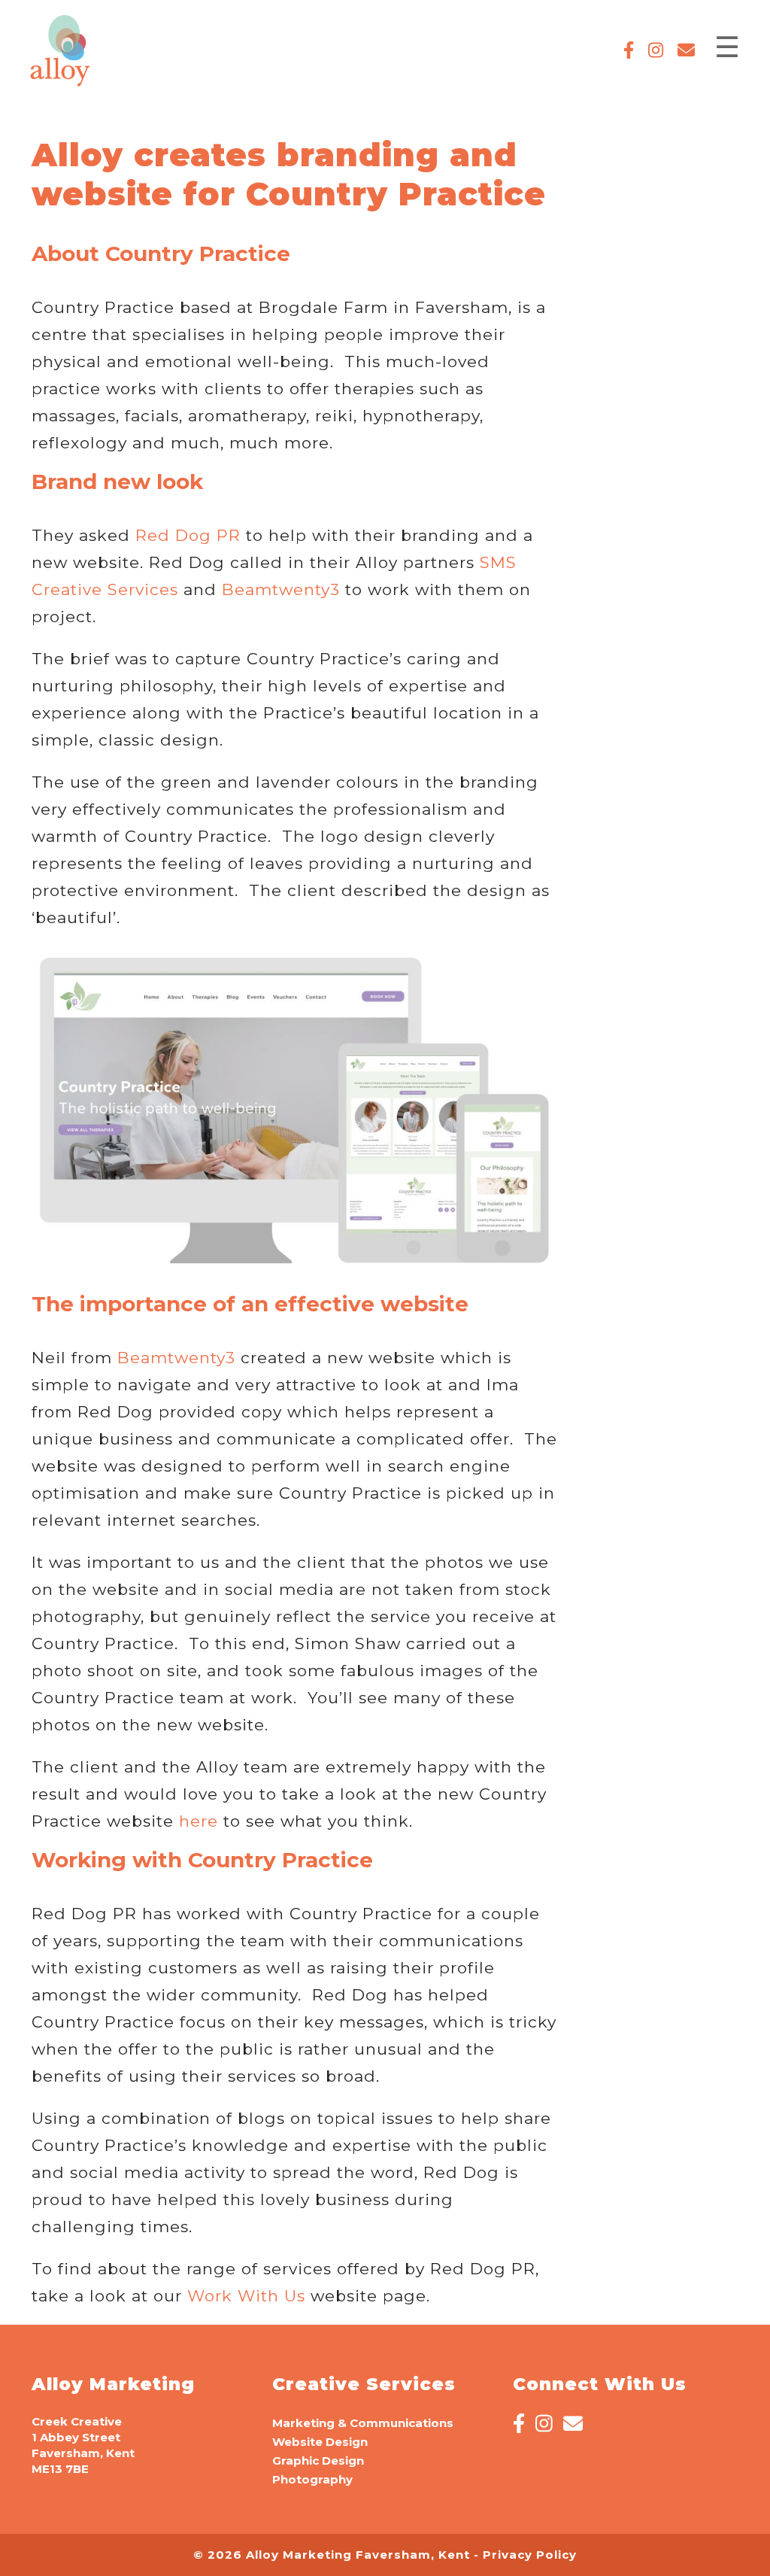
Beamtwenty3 (281, 589)
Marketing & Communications (363, 2423)
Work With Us (246, 2296)
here (199, 1821)
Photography (312, 2479)
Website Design (320, 2442)
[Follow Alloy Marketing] (623, 53)
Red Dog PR (188, 535)
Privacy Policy (530, 2555)
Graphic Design (318, 2461)
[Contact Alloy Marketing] (681, 53)
